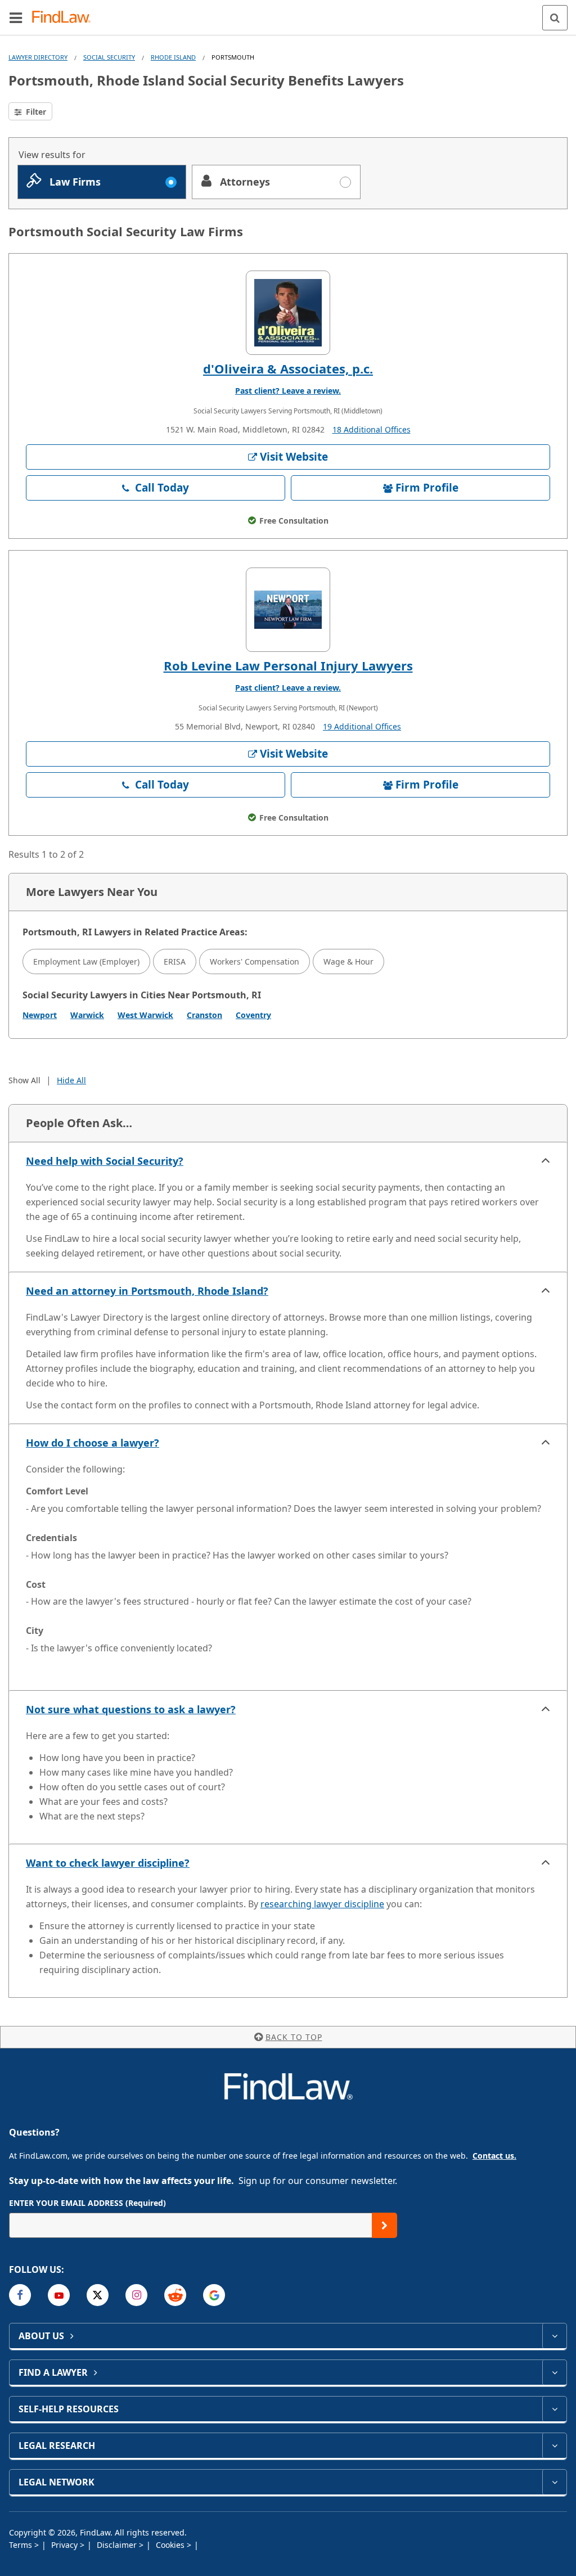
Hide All (71, 1080)
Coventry (253, 1015)
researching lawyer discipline (322, 1904)
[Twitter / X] (98, 2295)
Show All (24, 1080)
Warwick (87, 1015)
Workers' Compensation (255, 962)
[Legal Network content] (554, 2482)
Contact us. (494, 2156)
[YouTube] (59, 2295)
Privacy (66, 2545)
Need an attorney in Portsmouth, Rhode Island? (147, 1291)
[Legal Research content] (554, 2446)
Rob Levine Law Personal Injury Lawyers (288, 665)
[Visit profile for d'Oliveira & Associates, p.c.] (288, 313)
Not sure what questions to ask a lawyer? (131, 1709)
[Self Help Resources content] (554, 2409)
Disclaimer (118, 2545)
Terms (22, 2545)
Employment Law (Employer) (86, 962)
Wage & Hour (348, 962)
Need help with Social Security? (105, 1161)
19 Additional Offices (362, 726)
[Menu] (16, 17)
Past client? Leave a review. (288, 391)
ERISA (175, 962)
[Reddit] (175, 2295)
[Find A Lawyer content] (554, 2372)
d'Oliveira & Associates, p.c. (288, 368)
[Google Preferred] (214, 2295)
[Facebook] (20, 2295)
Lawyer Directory (38, 57)
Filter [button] (35, 112)
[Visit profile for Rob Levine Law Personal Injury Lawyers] (288, 610)
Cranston (204, 1015)
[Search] (555, 18)
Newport (40, 1015)
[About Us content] (554, 2336)
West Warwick (145, 1015)
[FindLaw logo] (65, 18)
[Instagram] (136, 2295)
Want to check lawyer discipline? (108, 1863)
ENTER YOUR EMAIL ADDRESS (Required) (87, 2203)
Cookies (171, 2545)
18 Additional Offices (372, 429)
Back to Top (294, 2037)
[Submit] (384, 2225)
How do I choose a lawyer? (93, 1443)
